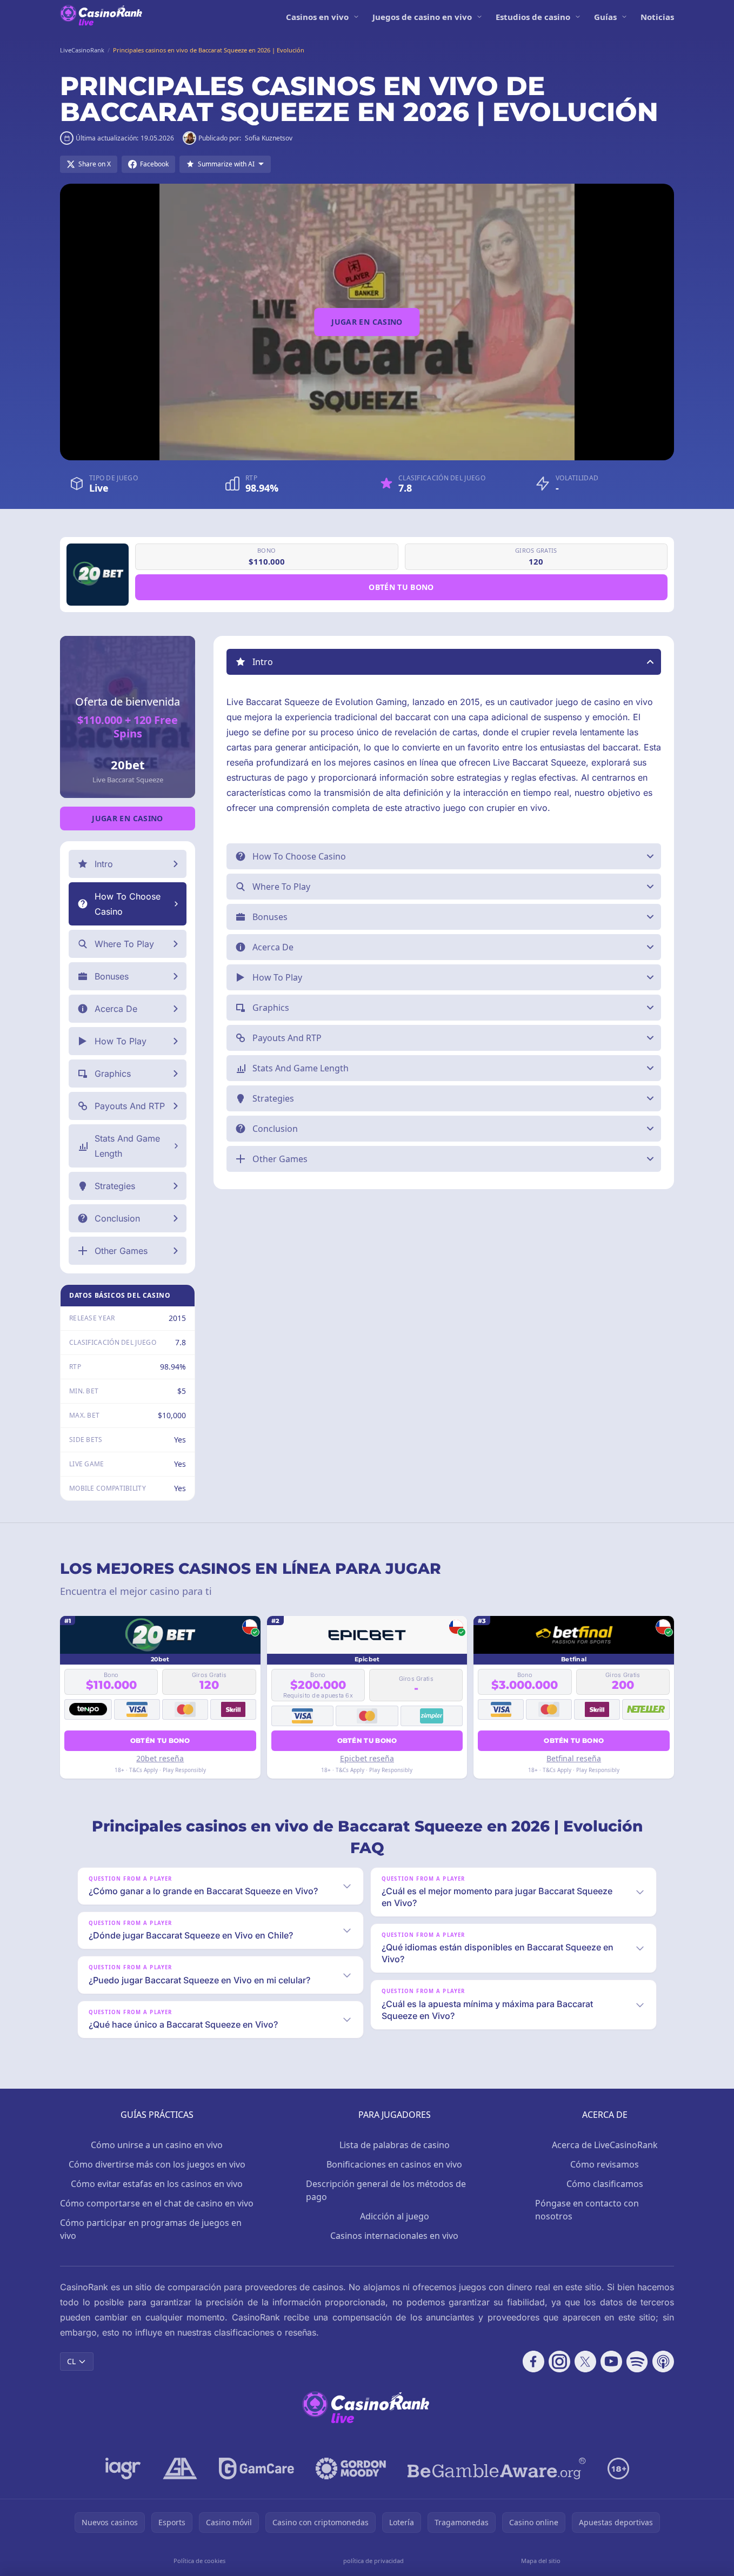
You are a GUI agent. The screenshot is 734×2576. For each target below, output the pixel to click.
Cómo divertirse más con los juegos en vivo (157, 2164)
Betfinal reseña (574, 1758)
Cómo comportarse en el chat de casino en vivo (157, 2203)
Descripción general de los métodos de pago (386, 2190)
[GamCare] (256, 2468)
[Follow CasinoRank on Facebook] (533, 2362)
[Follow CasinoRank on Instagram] (559, 2362)
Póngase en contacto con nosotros (587, 2210)
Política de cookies (199, 2561)
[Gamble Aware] (497, 2468)
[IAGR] (123, 2468)
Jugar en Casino (367, 322)
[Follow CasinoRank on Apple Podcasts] (663, 2362)
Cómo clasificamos (605, 2184)
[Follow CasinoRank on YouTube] (611, 2362)
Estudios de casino (533, 17)
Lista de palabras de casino (395, 2145)
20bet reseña (160, 1758)
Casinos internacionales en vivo (394, 2236)
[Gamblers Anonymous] (180, 2468)
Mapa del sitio (541, 2561)
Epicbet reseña (367, 1758)
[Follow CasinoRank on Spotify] (637, 2362)
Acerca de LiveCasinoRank (605, 2145)
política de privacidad (373, 2561)
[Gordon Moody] (351, 2468)
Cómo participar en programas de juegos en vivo (151, 2229)
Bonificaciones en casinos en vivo (394, 2164)
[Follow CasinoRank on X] (585, 2362)
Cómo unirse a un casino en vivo (157, 2145)
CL (71, 2361)
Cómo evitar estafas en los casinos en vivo (157, 2184)
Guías (605, 17)
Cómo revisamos (605, 2164)
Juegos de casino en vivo (422, 17)
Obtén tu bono (401, 587)
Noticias (657, 17)
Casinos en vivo (317, 17)
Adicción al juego (395, 2216)
